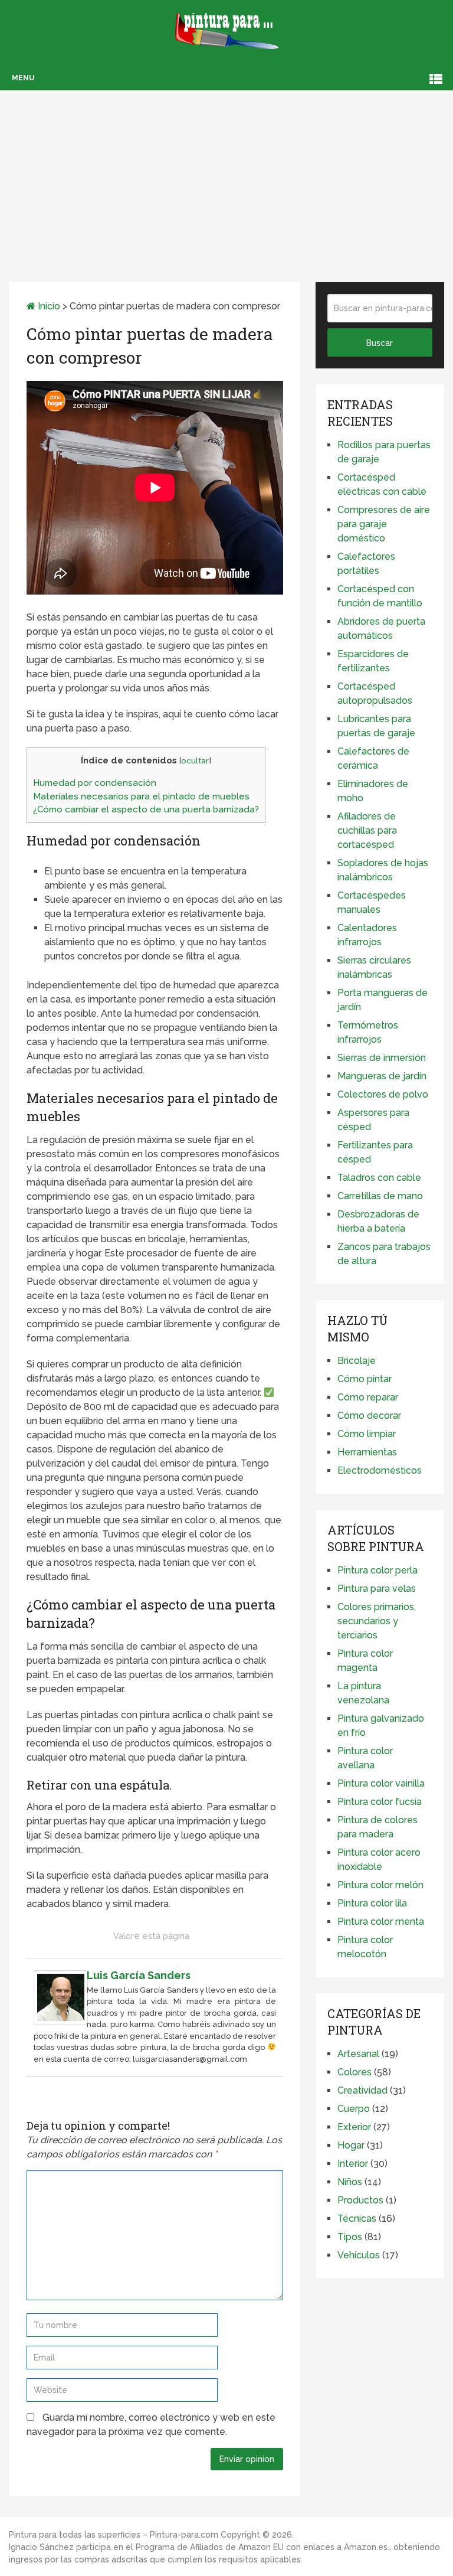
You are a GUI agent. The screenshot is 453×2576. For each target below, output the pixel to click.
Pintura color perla (377, 1570)
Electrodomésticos (380, 1470)
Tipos (350, 2237)
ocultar (195, 760)
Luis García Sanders (139, 1975)
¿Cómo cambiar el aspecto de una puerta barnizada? (146, 809)
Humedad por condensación (95, 783)
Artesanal (358, 2054)
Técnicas (357, 2219)
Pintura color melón (380, 1885)
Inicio (48, 306)
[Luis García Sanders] (61, 2021)
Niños (350, 2182)
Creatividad (362, 2090)
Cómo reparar (368, 1397)
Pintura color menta (381, 1922)
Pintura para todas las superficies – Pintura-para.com (114, 2535)
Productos (360, 2200)
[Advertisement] (226, 173)
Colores (354, 2072)
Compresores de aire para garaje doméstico (384, 524)
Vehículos (359, 2255)
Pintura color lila (372, 1903)
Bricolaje (357, 1361)
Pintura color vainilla (381, 1783)
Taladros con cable (379, 1178)
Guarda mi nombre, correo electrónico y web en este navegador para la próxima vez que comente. (151, 2425)
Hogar (351, 2145)
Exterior (354, 2127)
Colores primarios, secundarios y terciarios (377, 1621)
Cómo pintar (365, 1379)
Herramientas (367, 1452)
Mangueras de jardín (382, 1076)
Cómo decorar (369, 1416)
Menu (23, 78)
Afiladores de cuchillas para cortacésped (367, 830)
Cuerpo (354, 2109)
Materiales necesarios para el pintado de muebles (141, 796)
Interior (353, 2164)
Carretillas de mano (380, 1196)
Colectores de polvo (383, 1094)
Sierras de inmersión (382, 1058)
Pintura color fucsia (380, 1802)
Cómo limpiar (367, 1434)
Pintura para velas (377, 1589)
